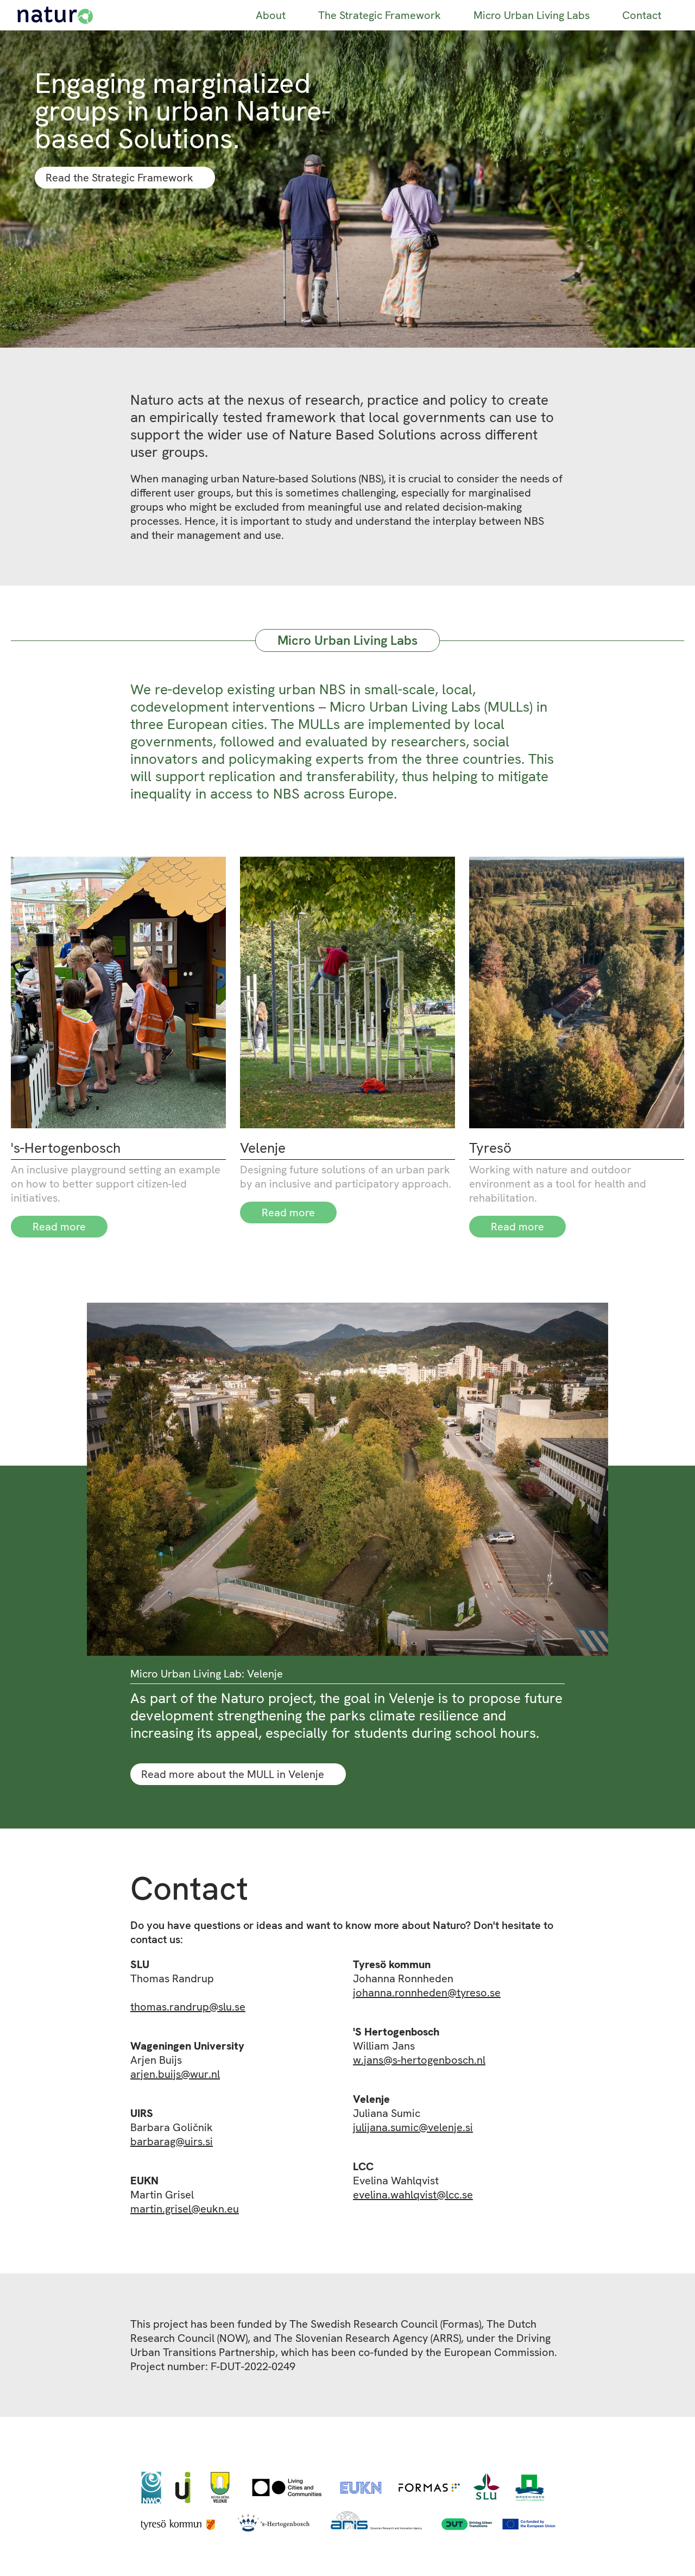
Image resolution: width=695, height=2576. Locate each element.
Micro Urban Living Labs (532, 15)
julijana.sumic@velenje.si (413, 2127)
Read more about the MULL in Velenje (233, 1774)
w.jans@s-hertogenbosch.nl (419, 2060)
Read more (59, 1227)
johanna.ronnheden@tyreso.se (427, 1993)
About (271, 15)
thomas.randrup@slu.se (188, 2007)
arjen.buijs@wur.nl (175, 2074)
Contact (642, 15)
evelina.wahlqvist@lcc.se (413, 2195)
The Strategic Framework (380, 15)
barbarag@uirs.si (172, 2141)
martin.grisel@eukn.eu (185, 2209)
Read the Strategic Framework (119, 178)
